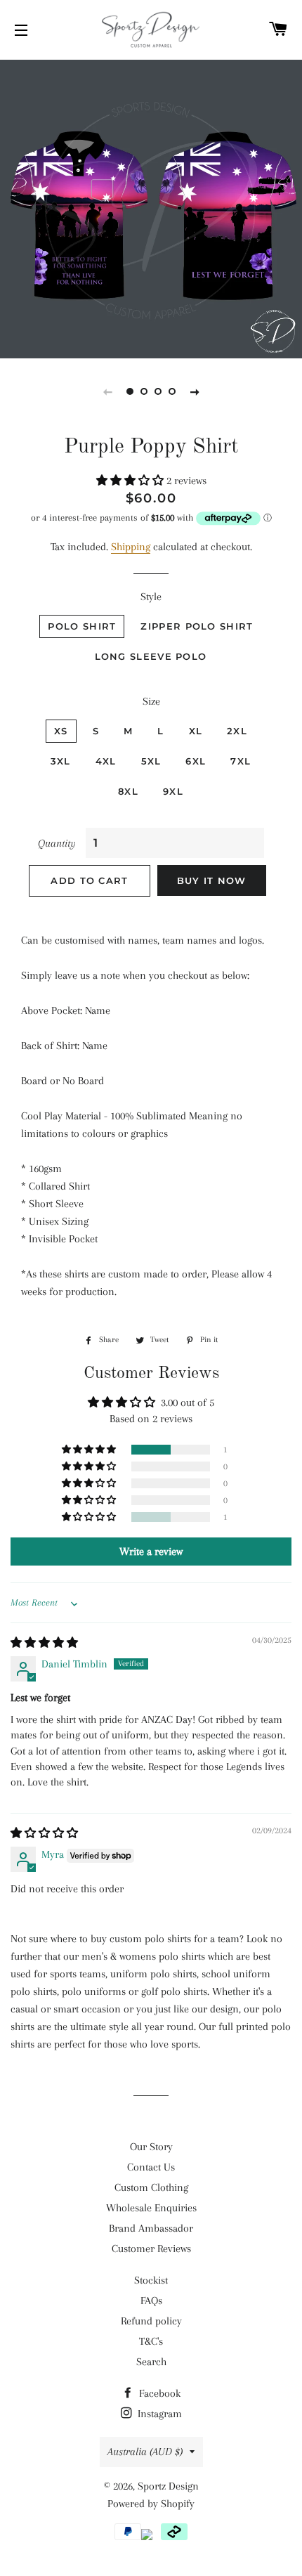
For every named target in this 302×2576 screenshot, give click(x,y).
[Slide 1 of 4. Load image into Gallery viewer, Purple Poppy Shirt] (130, 391)
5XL (151, 761)
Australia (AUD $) (145, 2452)
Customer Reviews (151, 2249)
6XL (196, 761)
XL (196, 731)
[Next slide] (195, 391)
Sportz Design (168, 2486)
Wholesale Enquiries (151, 2208)
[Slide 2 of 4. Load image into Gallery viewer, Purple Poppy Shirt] (144, 391)
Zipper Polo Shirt (197, 626)
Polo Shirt (82, 626)
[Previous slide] (107, 391)
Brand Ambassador (151, 2228)
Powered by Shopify (151, 2504)
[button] (131, 481)
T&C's (151, 2341)
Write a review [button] (151, 1552)
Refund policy (151, 2321)
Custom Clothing (151, 2187)
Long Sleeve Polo (151, 656)
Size (151, 701)
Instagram (158, 2414)
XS (61, 731)
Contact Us (151, 2167)
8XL (128, 791)
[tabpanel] (151, 207)
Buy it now (212, 880)
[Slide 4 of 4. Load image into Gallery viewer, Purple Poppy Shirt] (172, 391)
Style (151, 597)
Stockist (151, 2280)
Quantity (57, 843)
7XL (241, 761)
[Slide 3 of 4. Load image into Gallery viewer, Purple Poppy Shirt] (158, 391)
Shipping (131, 547)
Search (151, 2362)
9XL (173, 791)
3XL (61, 761)
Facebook (158, 2393)
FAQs (151, 2301)
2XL (237, 731)
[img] (44, 1643)
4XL (106, 761)
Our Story (151, 2147)
